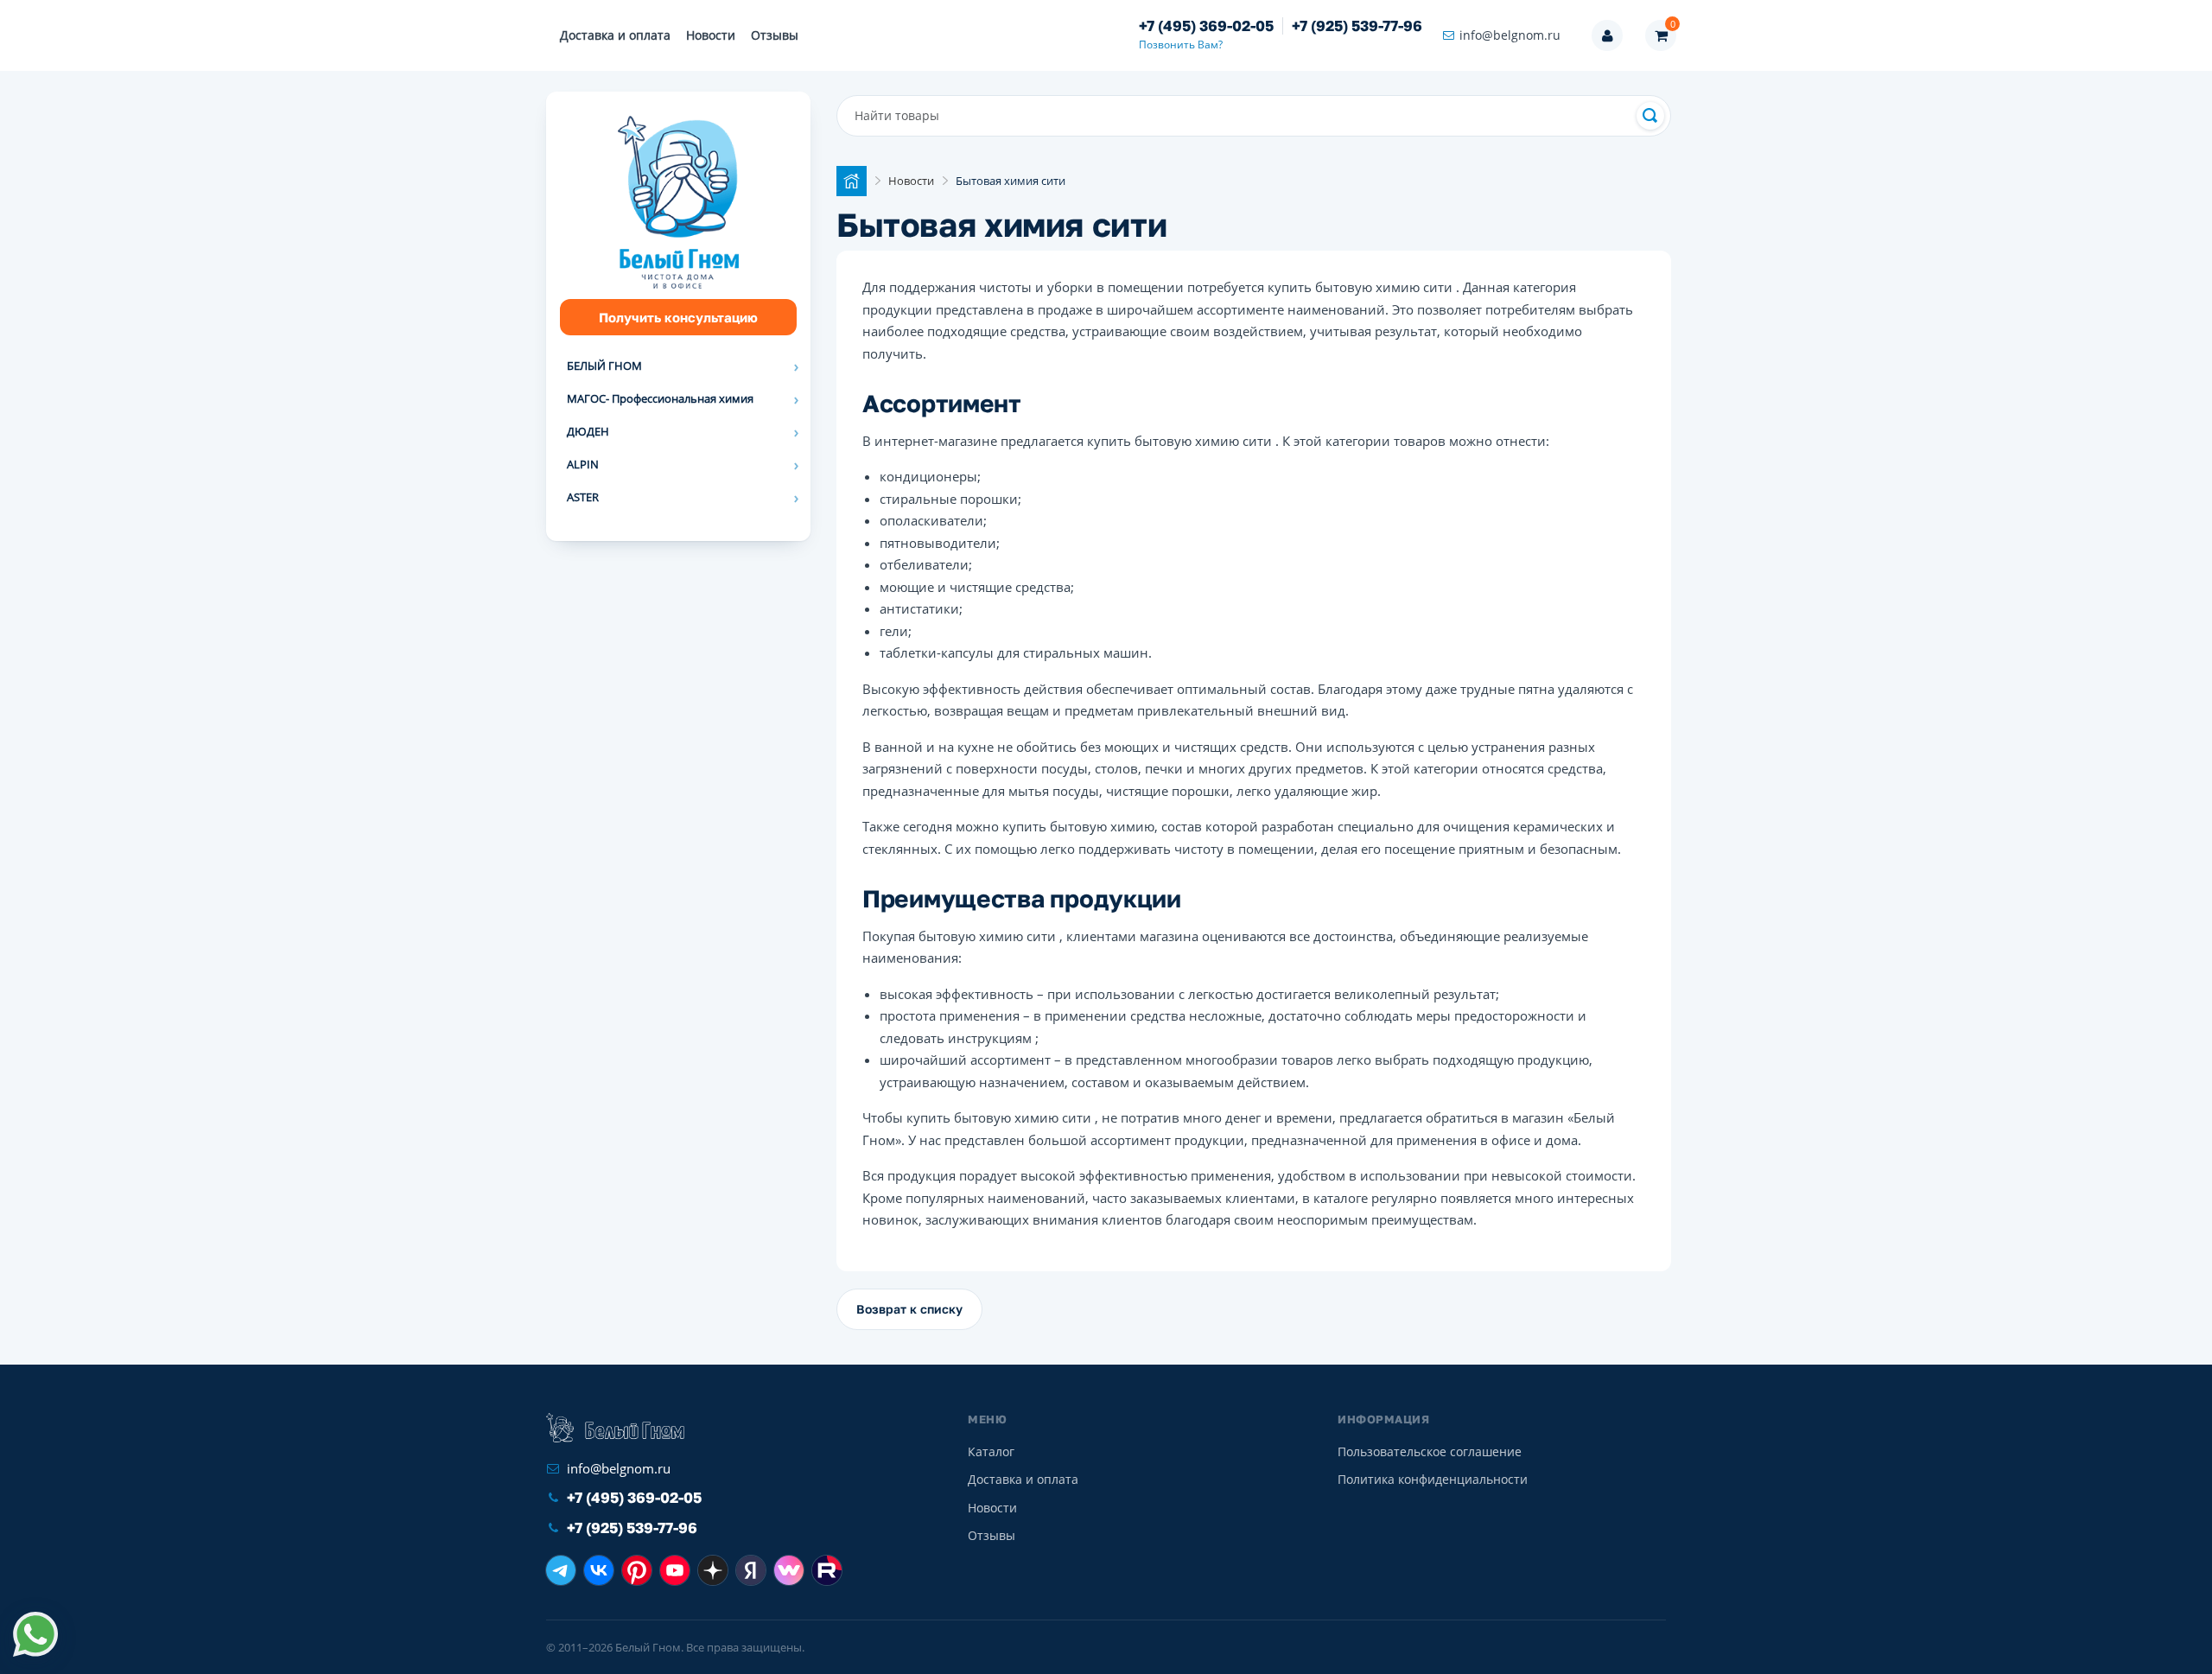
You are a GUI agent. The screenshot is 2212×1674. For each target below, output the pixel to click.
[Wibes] (789, 1570)
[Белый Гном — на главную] (615, 1428)
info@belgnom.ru (1510, 35)
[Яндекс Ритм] (751, 1570)
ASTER (583, 497)
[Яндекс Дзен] (713, 1570)
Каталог (991, 1451)
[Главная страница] (852, 181)
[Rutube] (827, 1570)
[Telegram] (561, 1570)
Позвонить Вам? (1181, 45)
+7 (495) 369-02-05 (1206, 26)
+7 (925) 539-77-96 (1357, 26)
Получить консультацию (678, 317)
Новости (711, 35)
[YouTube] (675, 1570)
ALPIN (583, 464)
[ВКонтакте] (599, 1570)
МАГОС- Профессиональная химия (660, 398)
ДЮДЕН (588, 431)
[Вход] (1607, 35)
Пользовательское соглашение (1430, 1451)
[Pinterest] (637, 1570)
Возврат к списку (909, 1309)
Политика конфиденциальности (1433, 1479)
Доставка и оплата (615, 35)
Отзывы (775, 35)
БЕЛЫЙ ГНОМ (604, 366)
